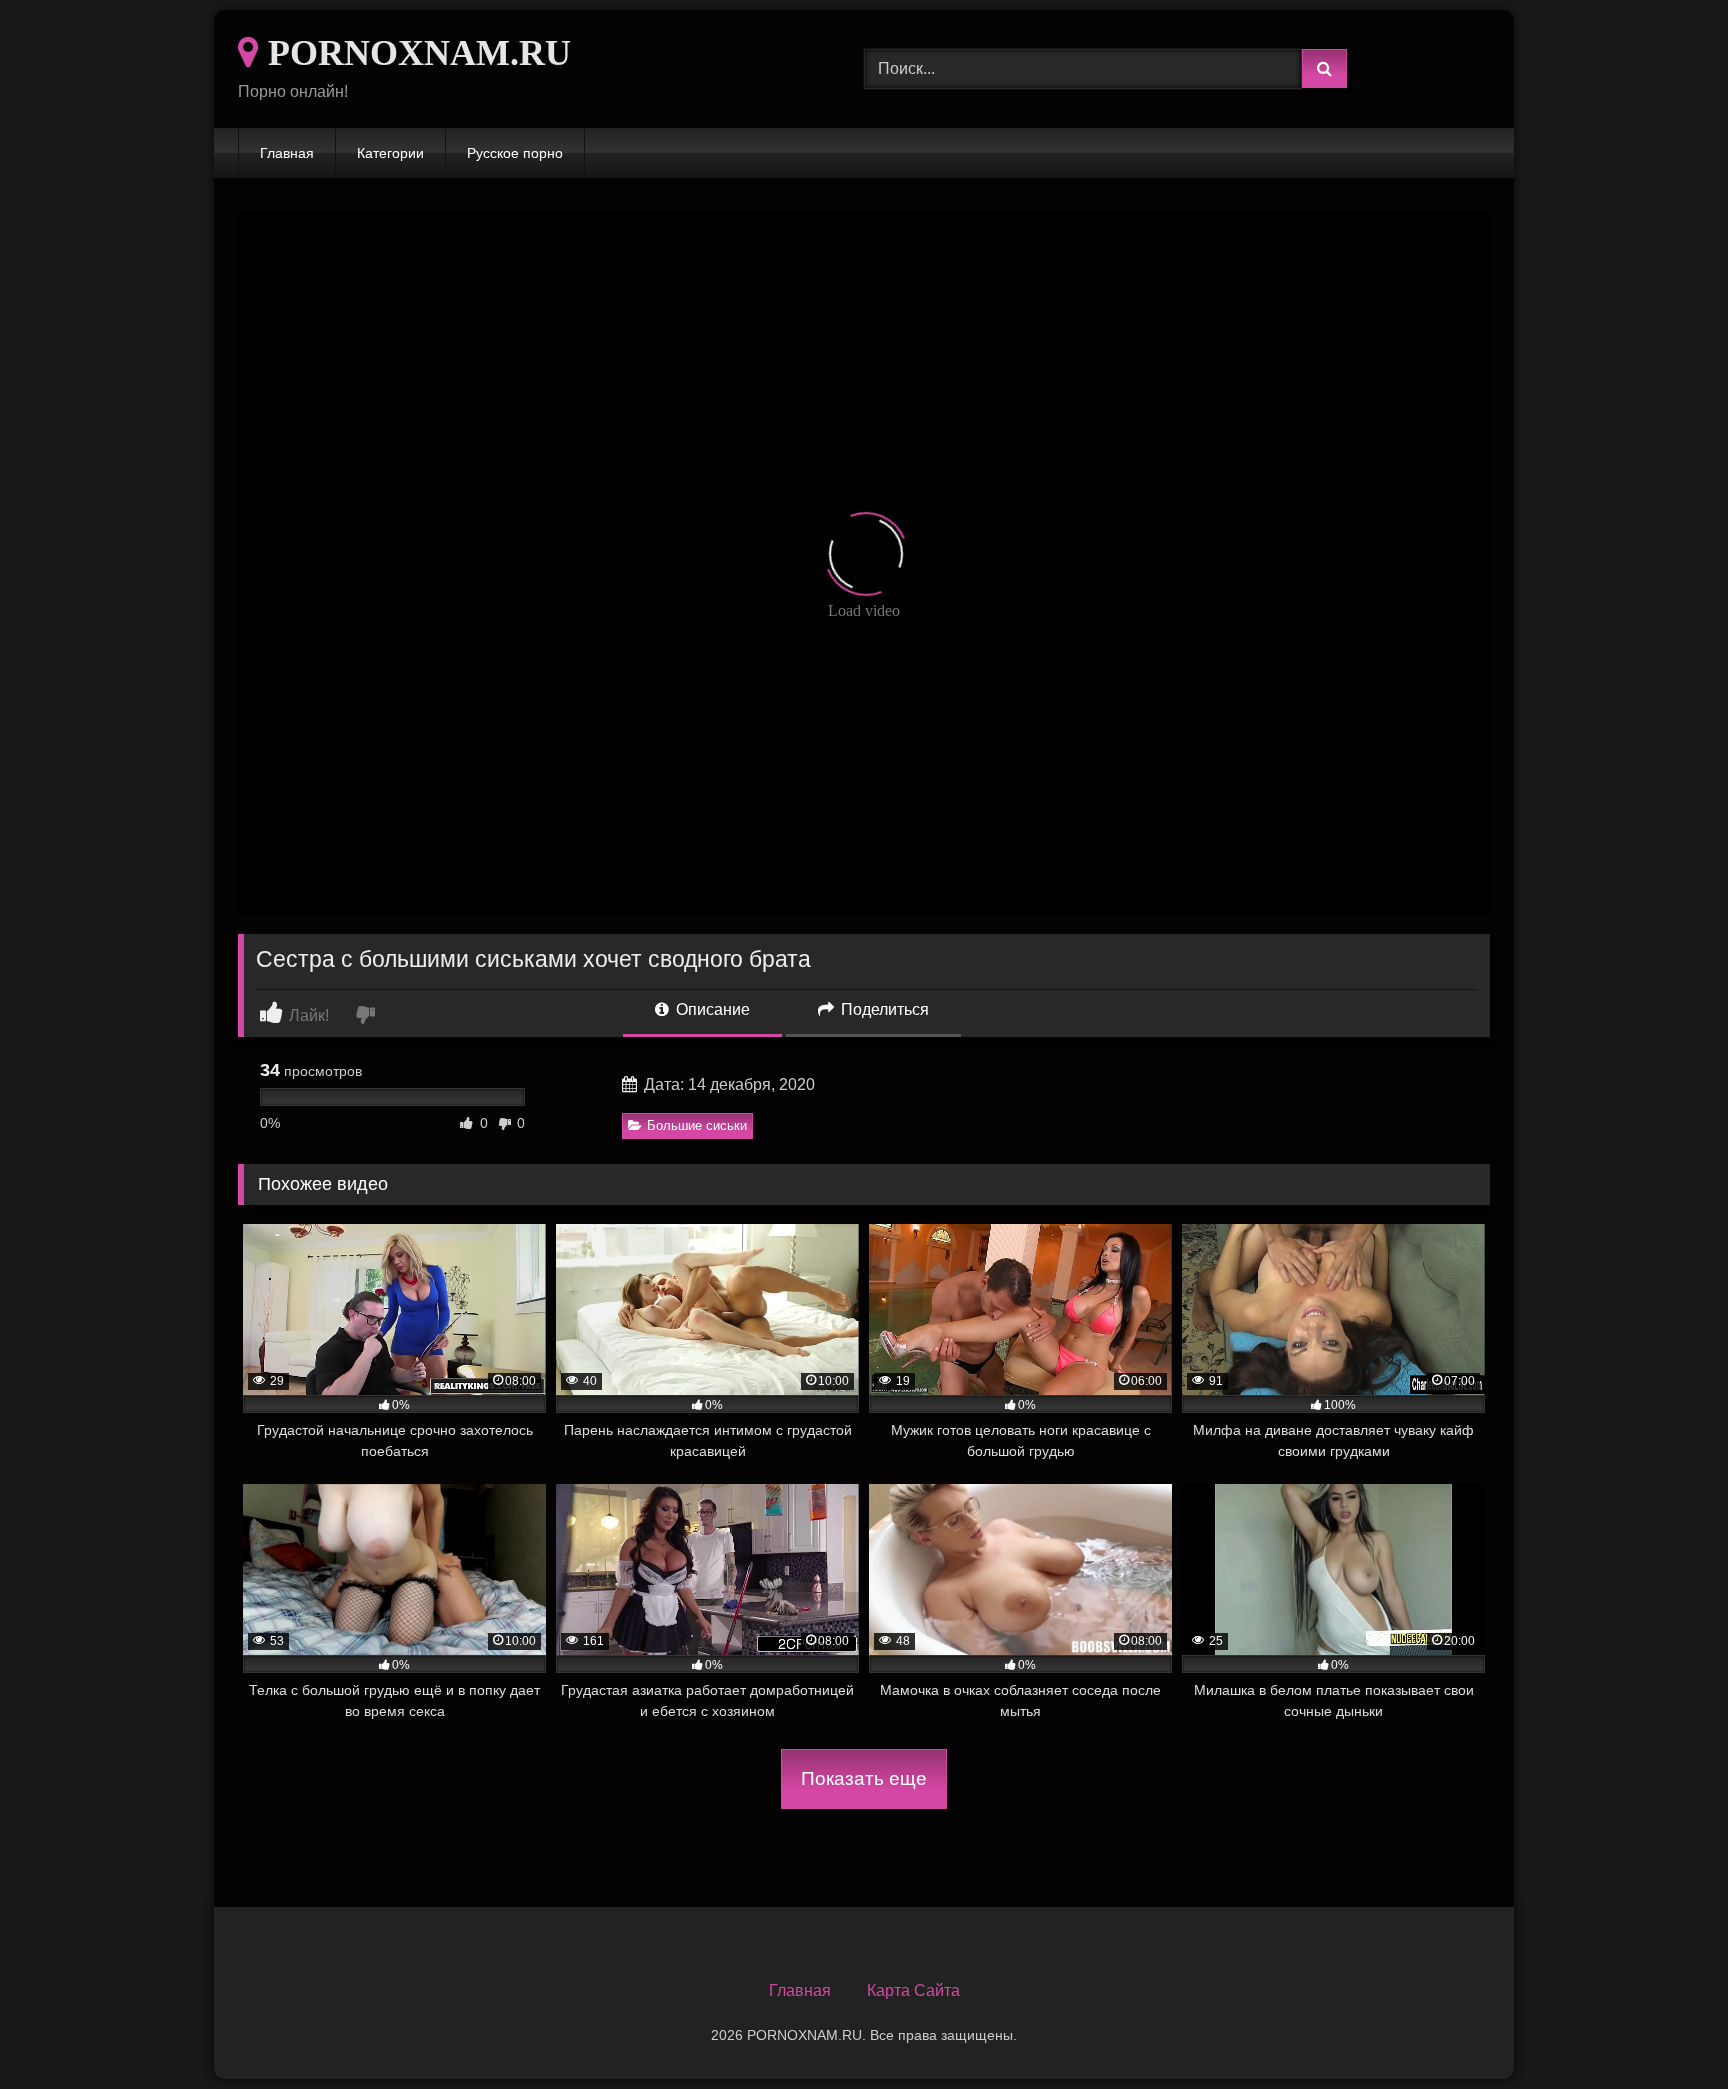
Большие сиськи (697, 1125)
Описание (711, 1009)
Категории (390, 153)
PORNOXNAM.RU (415, 53)
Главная (287, 153)
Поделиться (883, 1009)
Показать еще (864, 1778)
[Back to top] (1666, 2029)
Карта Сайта (913, 1990)
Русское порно (515, 153)
